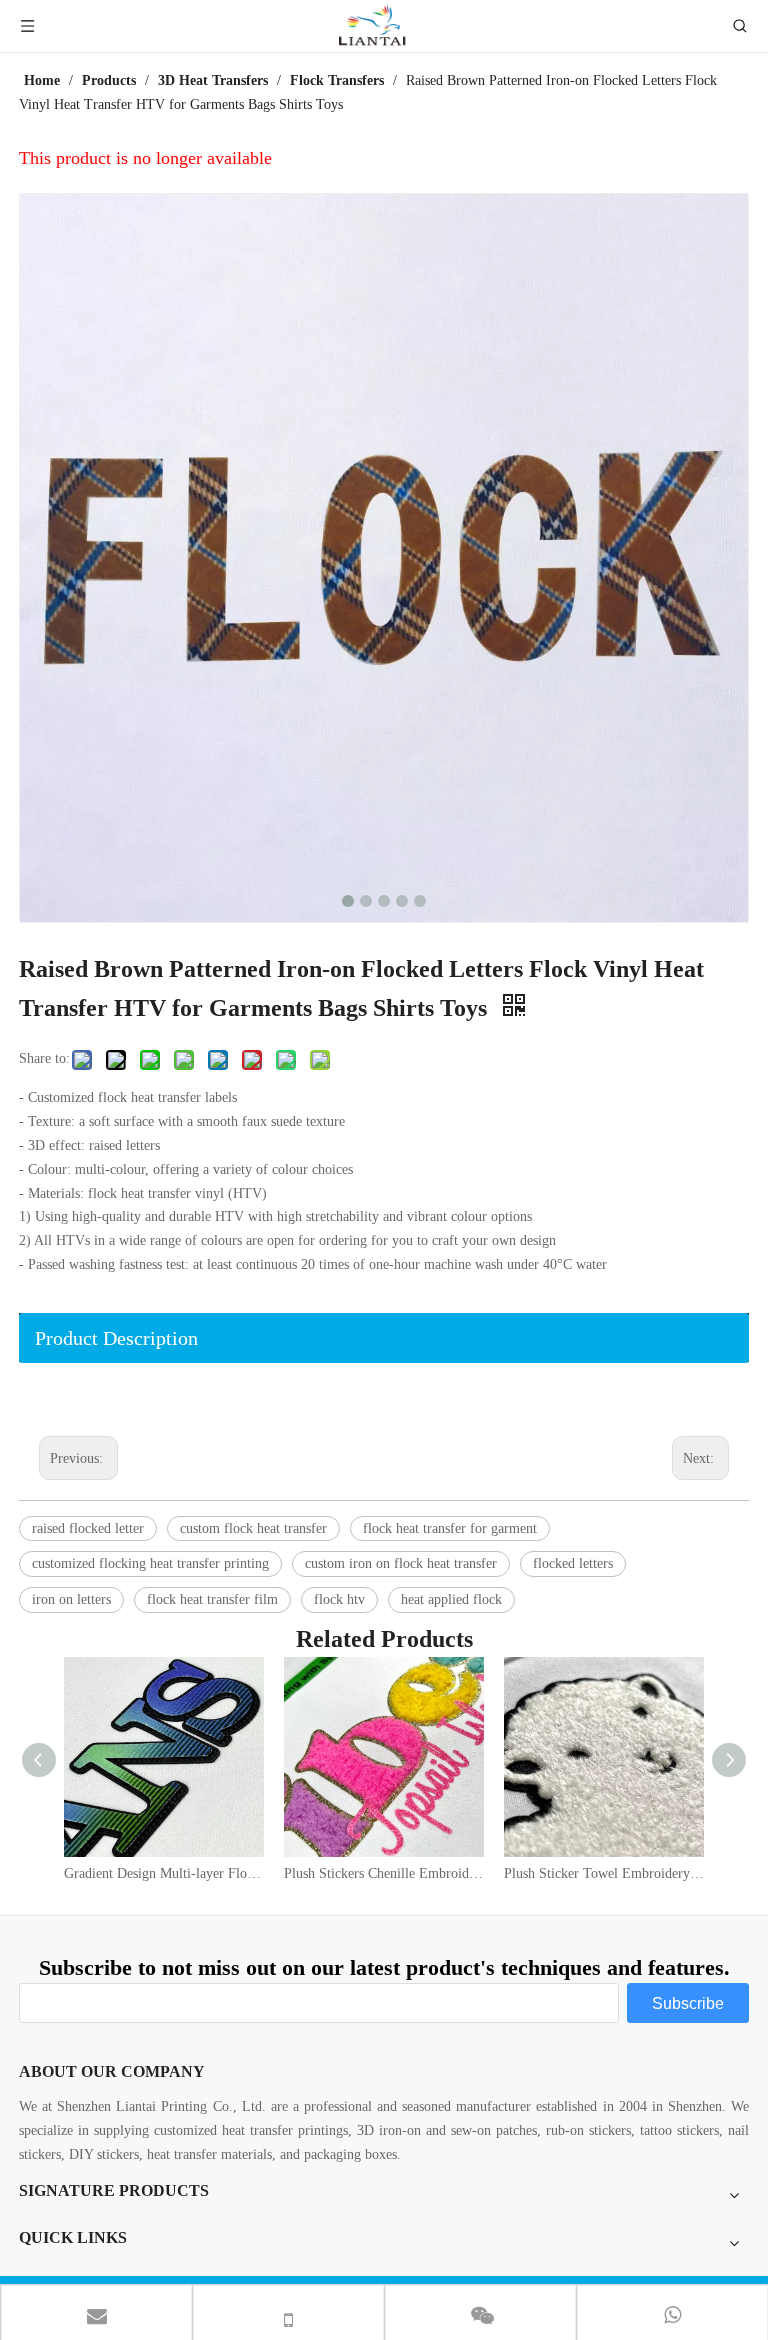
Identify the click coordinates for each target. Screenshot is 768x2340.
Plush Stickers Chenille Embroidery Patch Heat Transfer (384, 1873)
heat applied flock (451, 1599)
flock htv (339, 1599)
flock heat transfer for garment (450, 1528)
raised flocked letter (88, 1528)
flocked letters (573, 1563)
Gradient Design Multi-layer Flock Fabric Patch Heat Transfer (164, 1873)
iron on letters (71, 1599)
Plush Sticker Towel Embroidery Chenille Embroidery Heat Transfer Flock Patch (604, 1873)
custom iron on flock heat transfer (401, 1563)
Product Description (116, 1338)
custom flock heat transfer (253, 1528)
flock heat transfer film (212, 1599)
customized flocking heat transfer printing (150, 1563)
